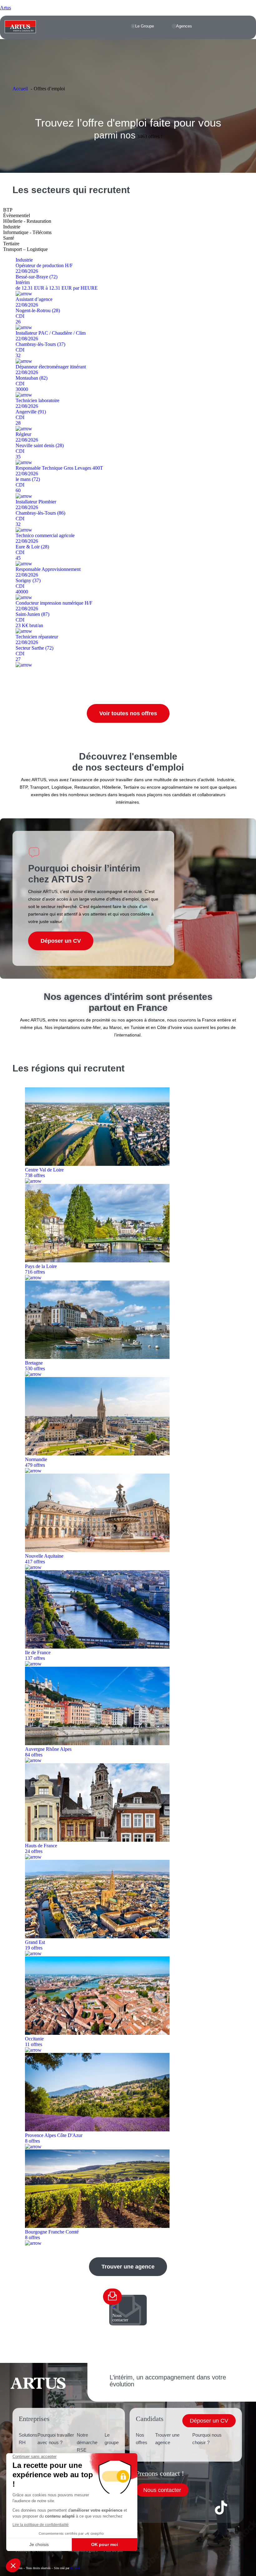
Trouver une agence (167, 2439)
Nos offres (142, 2439)
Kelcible (75, 2568)
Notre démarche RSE (87, 2442)
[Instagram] (195, 2508)
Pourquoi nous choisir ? (207, 2439)
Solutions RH (28, 2439)
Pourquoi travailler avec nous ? (56, 2439)
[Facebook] (144, 2508)
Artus (5, 8)
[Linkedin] (170, 2508)
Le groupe (112, 2439)
